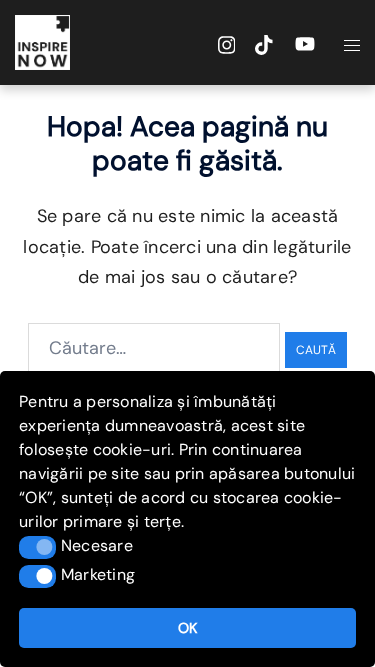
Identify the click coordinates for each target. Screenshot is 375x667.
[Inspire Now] (42, 41)
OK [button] (188, 628)
